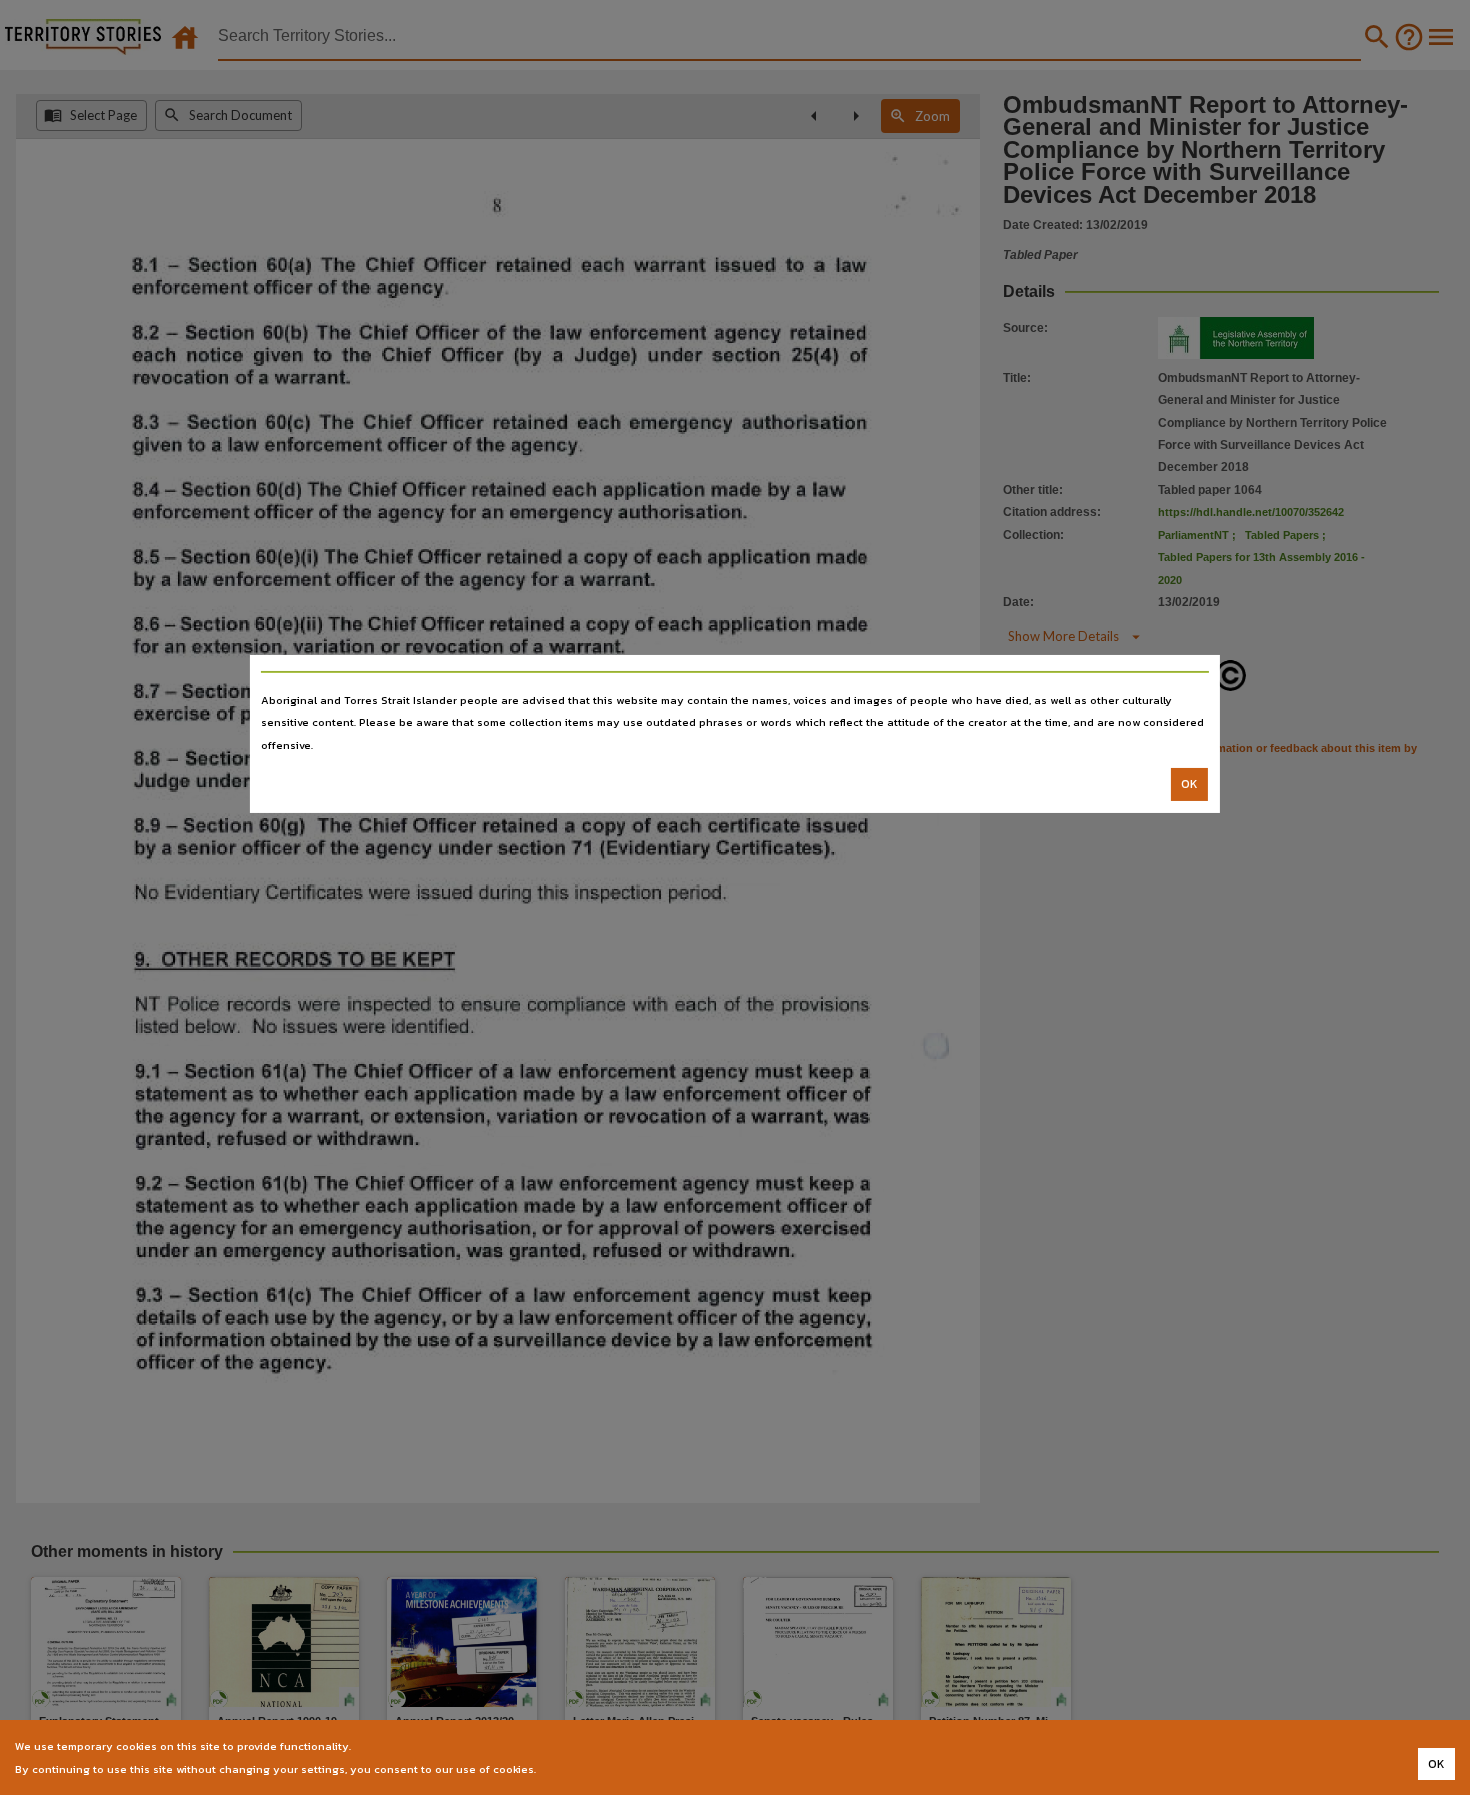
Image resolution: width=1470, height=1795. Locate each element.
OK (1189, 784)
